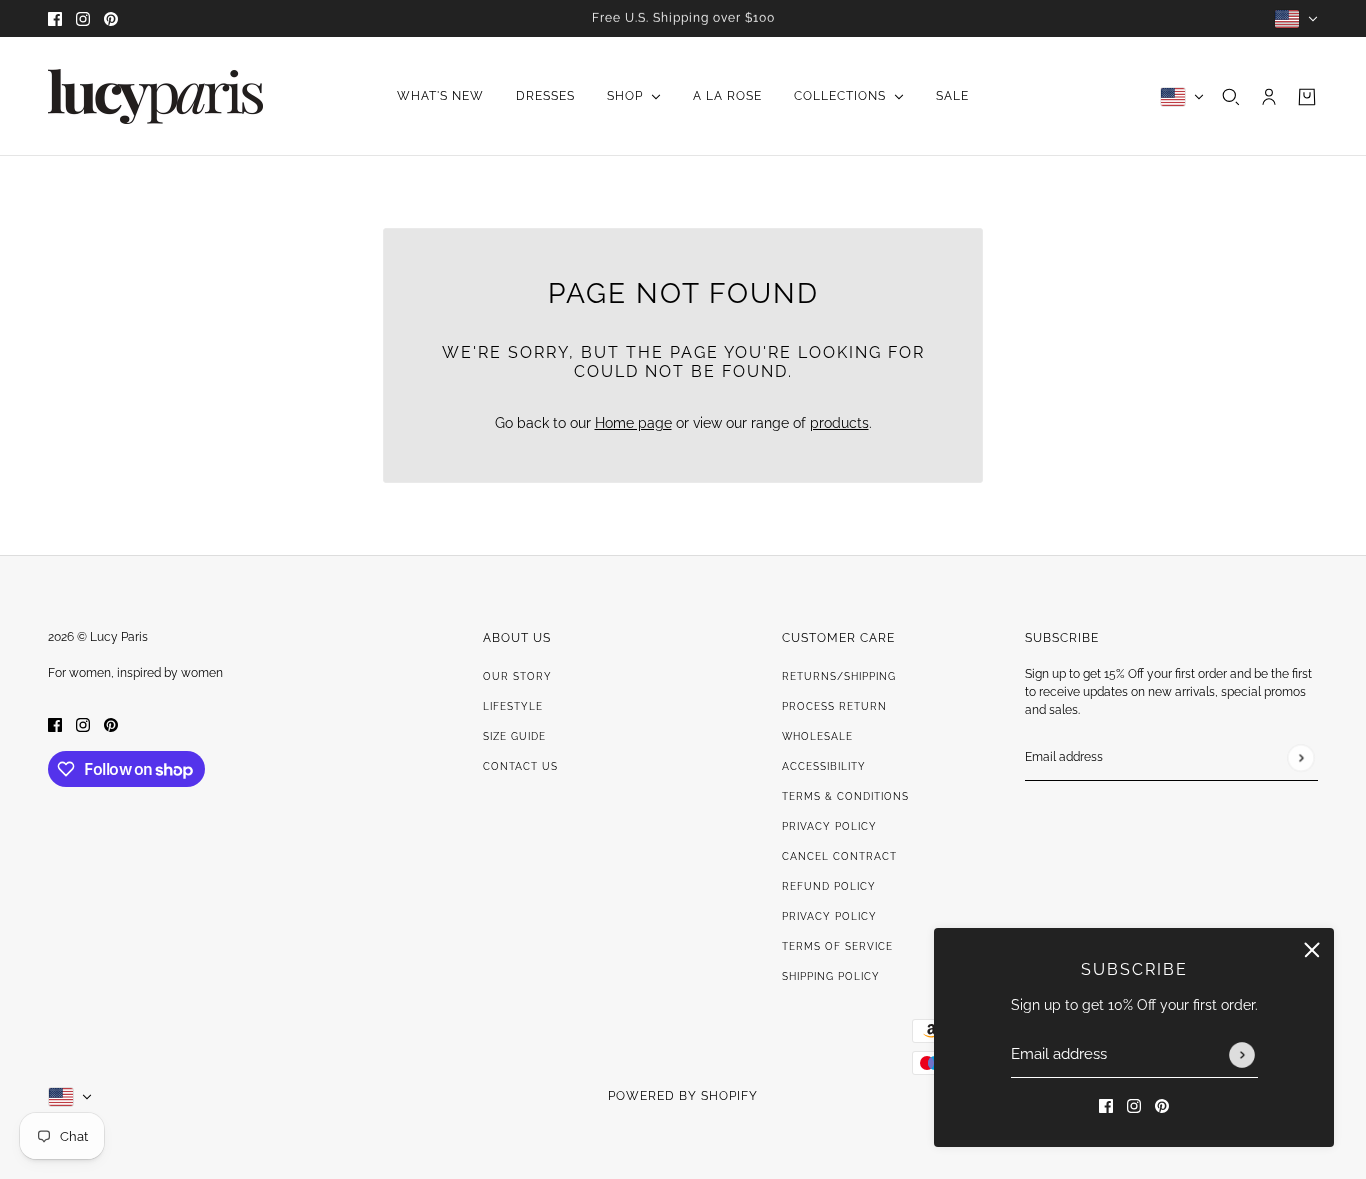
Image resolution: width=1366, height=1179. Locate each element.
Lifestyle (513, 706)
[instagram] (83, 18)
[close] (1312, 950)
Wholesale (817, 736)
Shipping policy (831, 976)
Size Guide (514, 736)
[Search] (1231, 97)
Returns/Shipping (839, 676)
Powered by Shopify (683, 1096)
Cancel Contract (839, 856)
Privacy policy (829, 916)
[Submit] (1242, 1055)
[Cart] (1307, 97)
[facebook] (55, 18)
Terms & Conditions (845, 796)
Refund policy (829, 886)
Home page (633, 423)
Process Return (834, 706)
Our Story (517, 676)
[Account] (1269, 97)
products (839, 423)
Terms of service (837, 946)
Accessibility (824, 766)
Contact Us (520, 766)
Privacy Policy (829, 826)
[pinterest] (111, 18)
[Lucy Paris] (155, 96)
